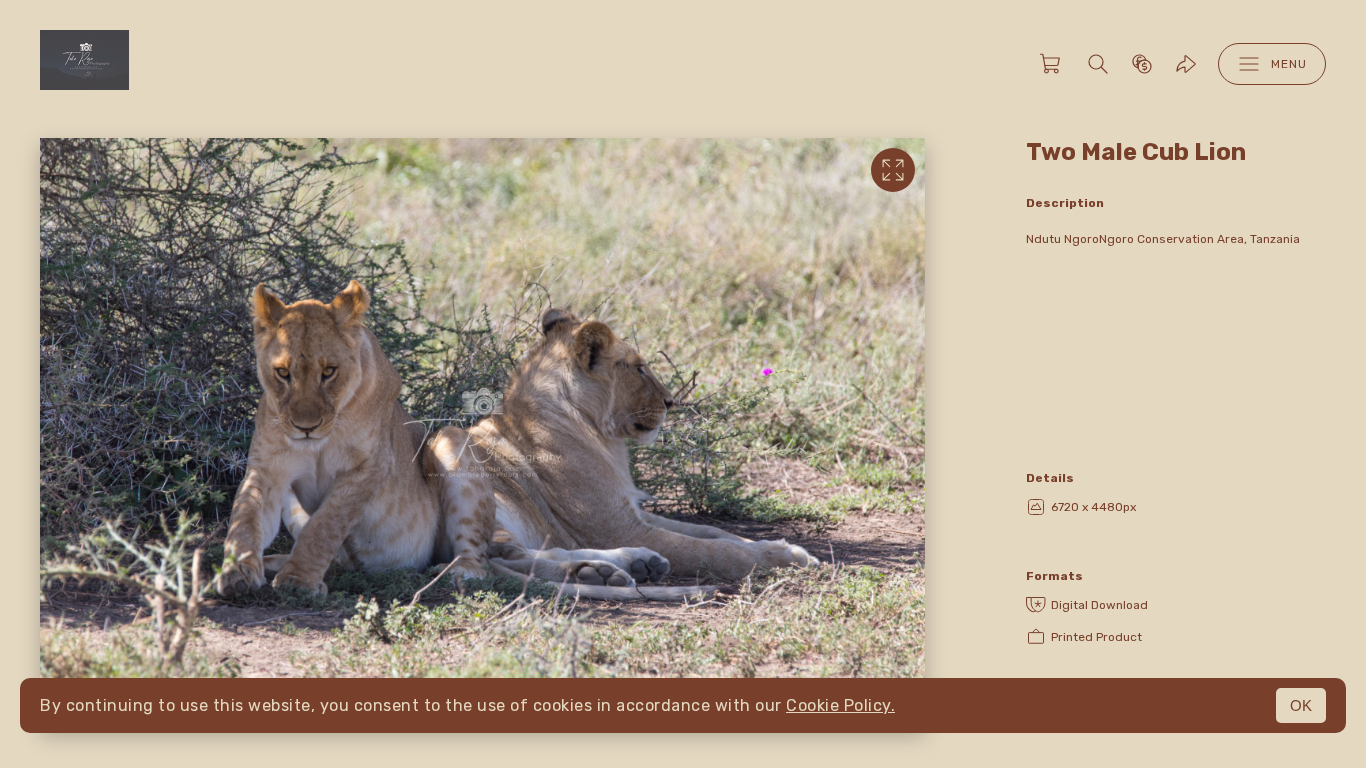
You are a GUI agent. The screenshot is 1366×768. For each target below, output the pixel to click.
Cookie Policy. (840, 705)
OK (1301, 705)
